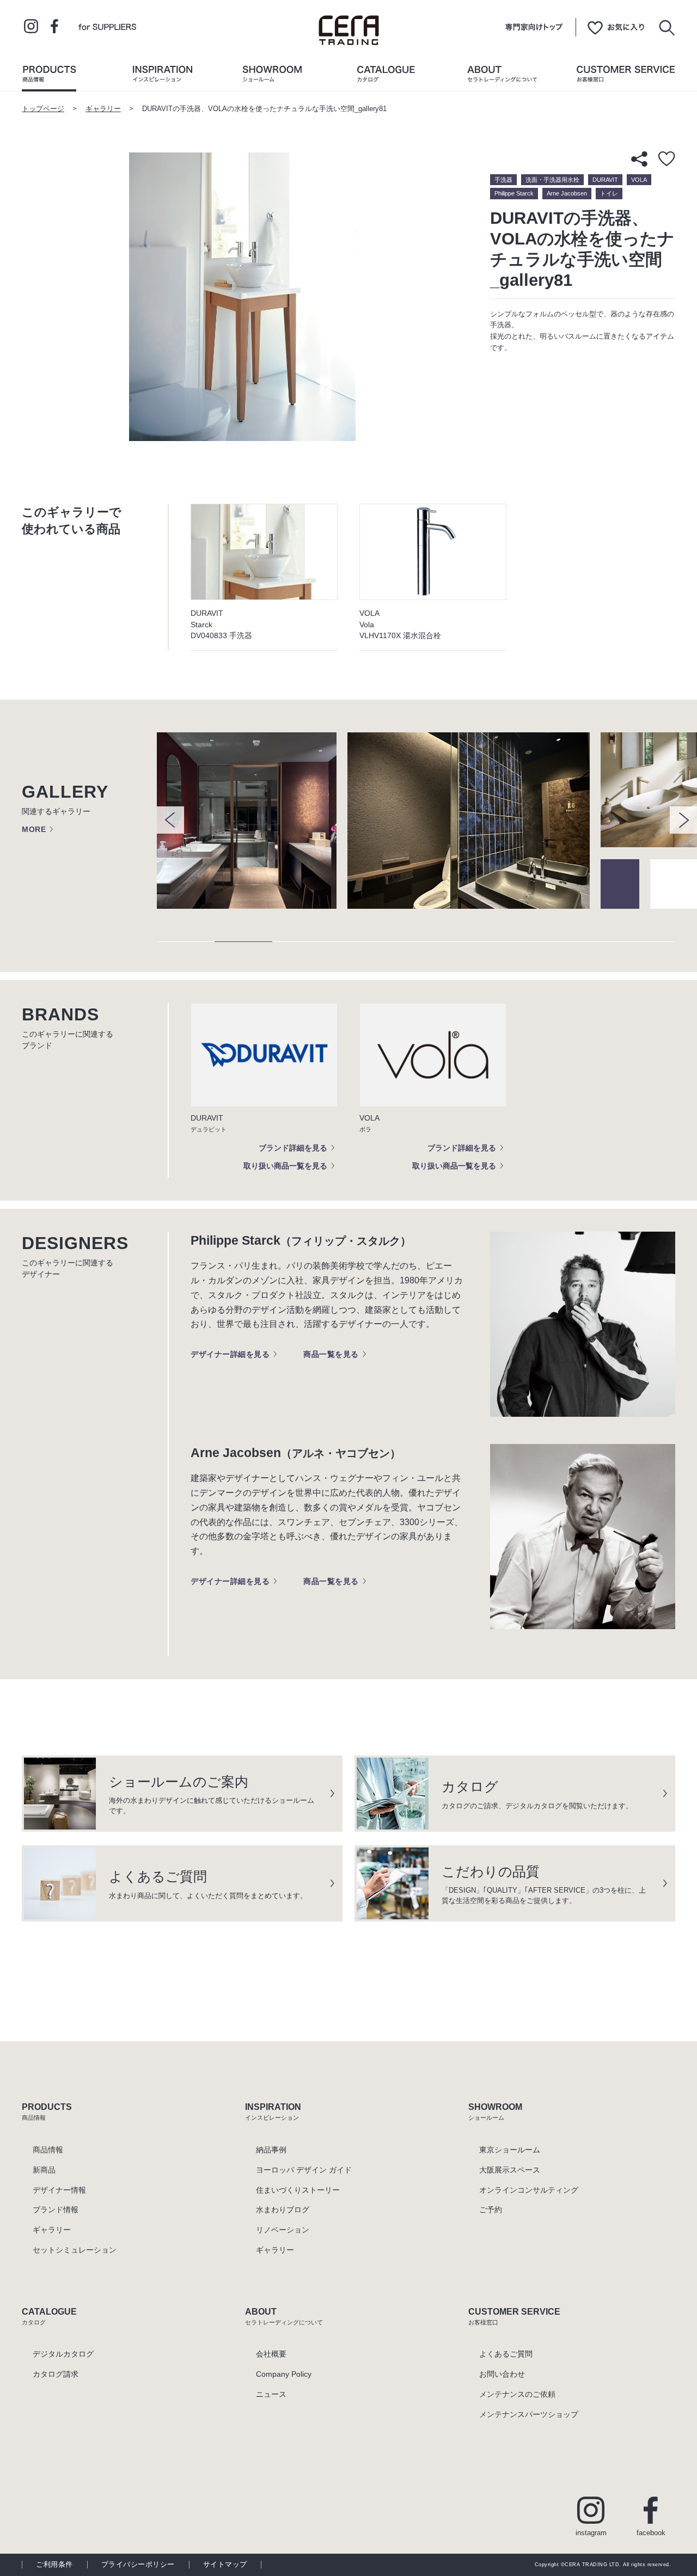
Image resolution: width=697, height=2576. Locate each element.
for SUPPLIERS (107, 26)
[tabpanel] (252, 821)
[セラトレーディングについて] (502, 76)
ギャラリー (103, 109)
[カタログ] (386, 76)
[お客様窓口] (626, 76)
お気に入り (616, 27)
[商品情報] (49, 76)
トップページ (43, 109)
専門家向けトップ (534, 27)
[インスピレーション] (162, 76)
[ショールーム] (272, 76)
